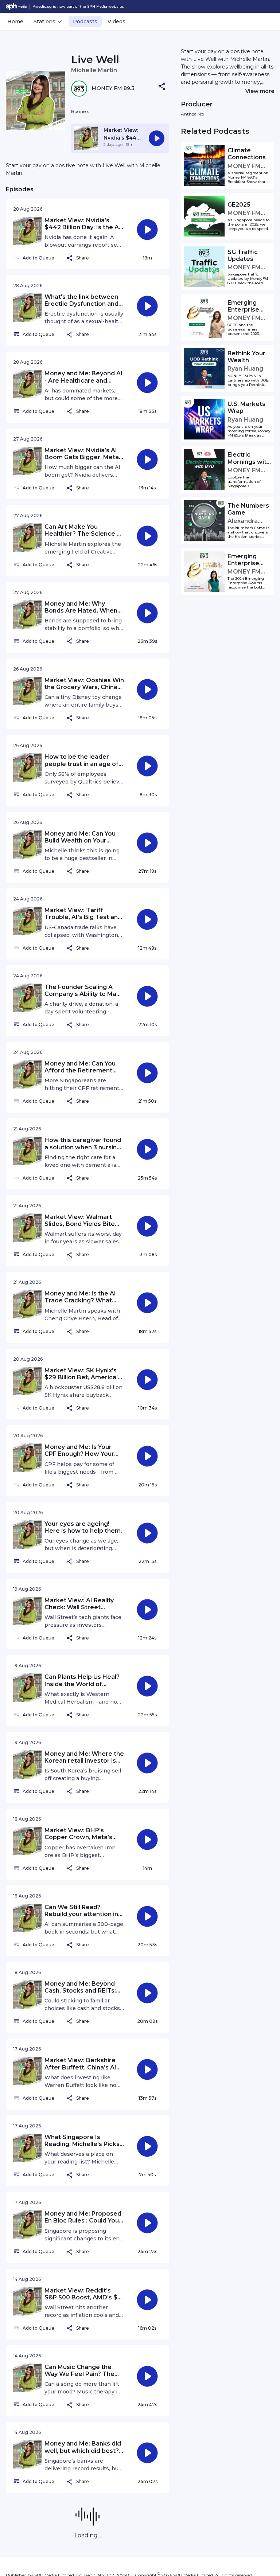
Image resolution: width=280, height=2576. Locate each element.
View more (260, 91)
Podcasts (85, 22)
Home (15, 22)
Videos (116, 22)
